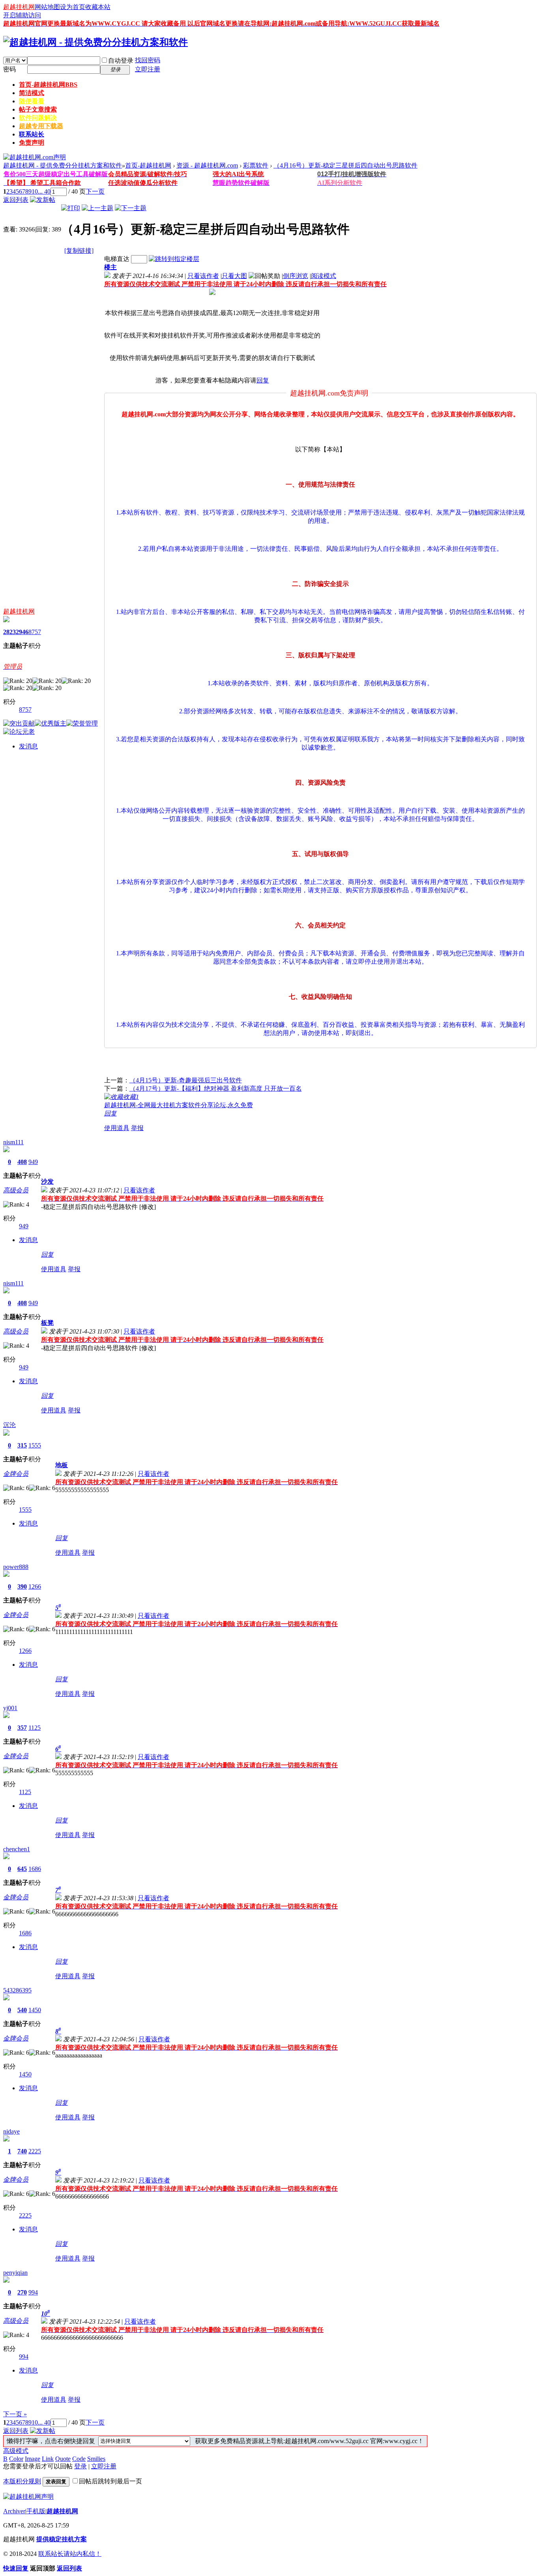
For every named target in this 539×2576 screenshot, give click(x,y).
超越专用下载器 (41, 126)
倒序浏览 (296, 276)
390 (22, 1586)
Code (79, 2459)
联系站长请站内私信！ (70, 2554)
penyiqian (15, 2273)
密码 (9, 69)
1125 (35, 1728)
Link (48, 2459)
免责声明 (32, 143)
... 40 (44, 191)
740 (22, 2151)
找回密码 (148, 60)
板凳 (47, 1323)
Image (33, 2459)
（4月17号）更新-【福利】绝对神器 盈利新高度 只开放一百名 (216, 1088)
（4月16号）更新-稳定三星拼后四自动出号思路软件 (345, 165)
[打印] (71, 208)
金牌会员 (16, 1474)
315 (22, 1445)
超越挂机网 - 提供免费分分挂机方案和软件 (63, 165)
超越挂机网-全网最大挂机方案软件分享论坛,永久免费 (179, 1105)
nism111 (13, 1142)
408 (22, 1162)
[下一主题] (131, 208)
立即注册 (148, 69)
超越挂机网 (19, 7)
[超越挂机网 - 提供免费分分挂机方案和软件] (95, 42)
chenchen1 (17, 1849)
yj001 (10, 1708)
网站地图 (47, 7)
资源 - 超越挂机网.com (207, 165)
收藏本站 (98, 7)
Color (16, 2459)
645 (22, 1869)
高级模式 (16, 2451)
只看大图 (234, 276)
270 (22, 2292)
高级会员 (16, 1190)
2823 (9, 632)
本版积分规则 (22, 2481)
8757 (35, 632)
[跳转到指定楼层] (174, 259)
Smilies (96, 2459)
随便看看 (32, 101)
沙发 (47, 1182)
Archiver (14, 2511)
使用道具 (117, 1128)
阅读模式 (324, 276)
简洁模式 (32, 93)
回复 (263, 380)
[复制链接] (79, 251)
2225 (35, 2151)
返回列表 (16, 200)
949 (33, 1162)
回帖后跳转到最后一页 (110, 2481)
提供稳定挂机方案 (62, 2539)
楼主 (110, 267)
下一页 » (15, 2414)
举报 (137, 1128)
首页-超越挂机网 (48, 85)
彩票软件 (256, 165)
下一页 (95, 191)
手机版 (36, 2511)
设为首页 (73, 7)
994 (33, 2292)
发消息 (28, 746)
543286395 (17, 1990)
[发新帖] (43, 200)
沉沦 (9, 1425)
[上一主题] (97, 208)
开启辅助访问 (22, 15)
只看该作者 (203, 276)
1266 (35, 1586)
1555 (35, 1445)
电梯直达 (117, 259)
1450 (35, 2010)
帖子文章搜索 (38, 109)
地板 (62, 1465)
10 (35, 191)
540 (22, 2010)
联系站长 (32, 134)
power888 (16, 1567)
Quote (63, 2459)
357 (22, 1728)
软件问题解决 (38, 118)
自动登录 (121, 61)
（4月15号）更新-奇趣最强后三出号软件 (186, 1080)
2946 (22, 632)
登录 (80, 2466)
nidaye (11, 2131)
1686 (35, 1869)
